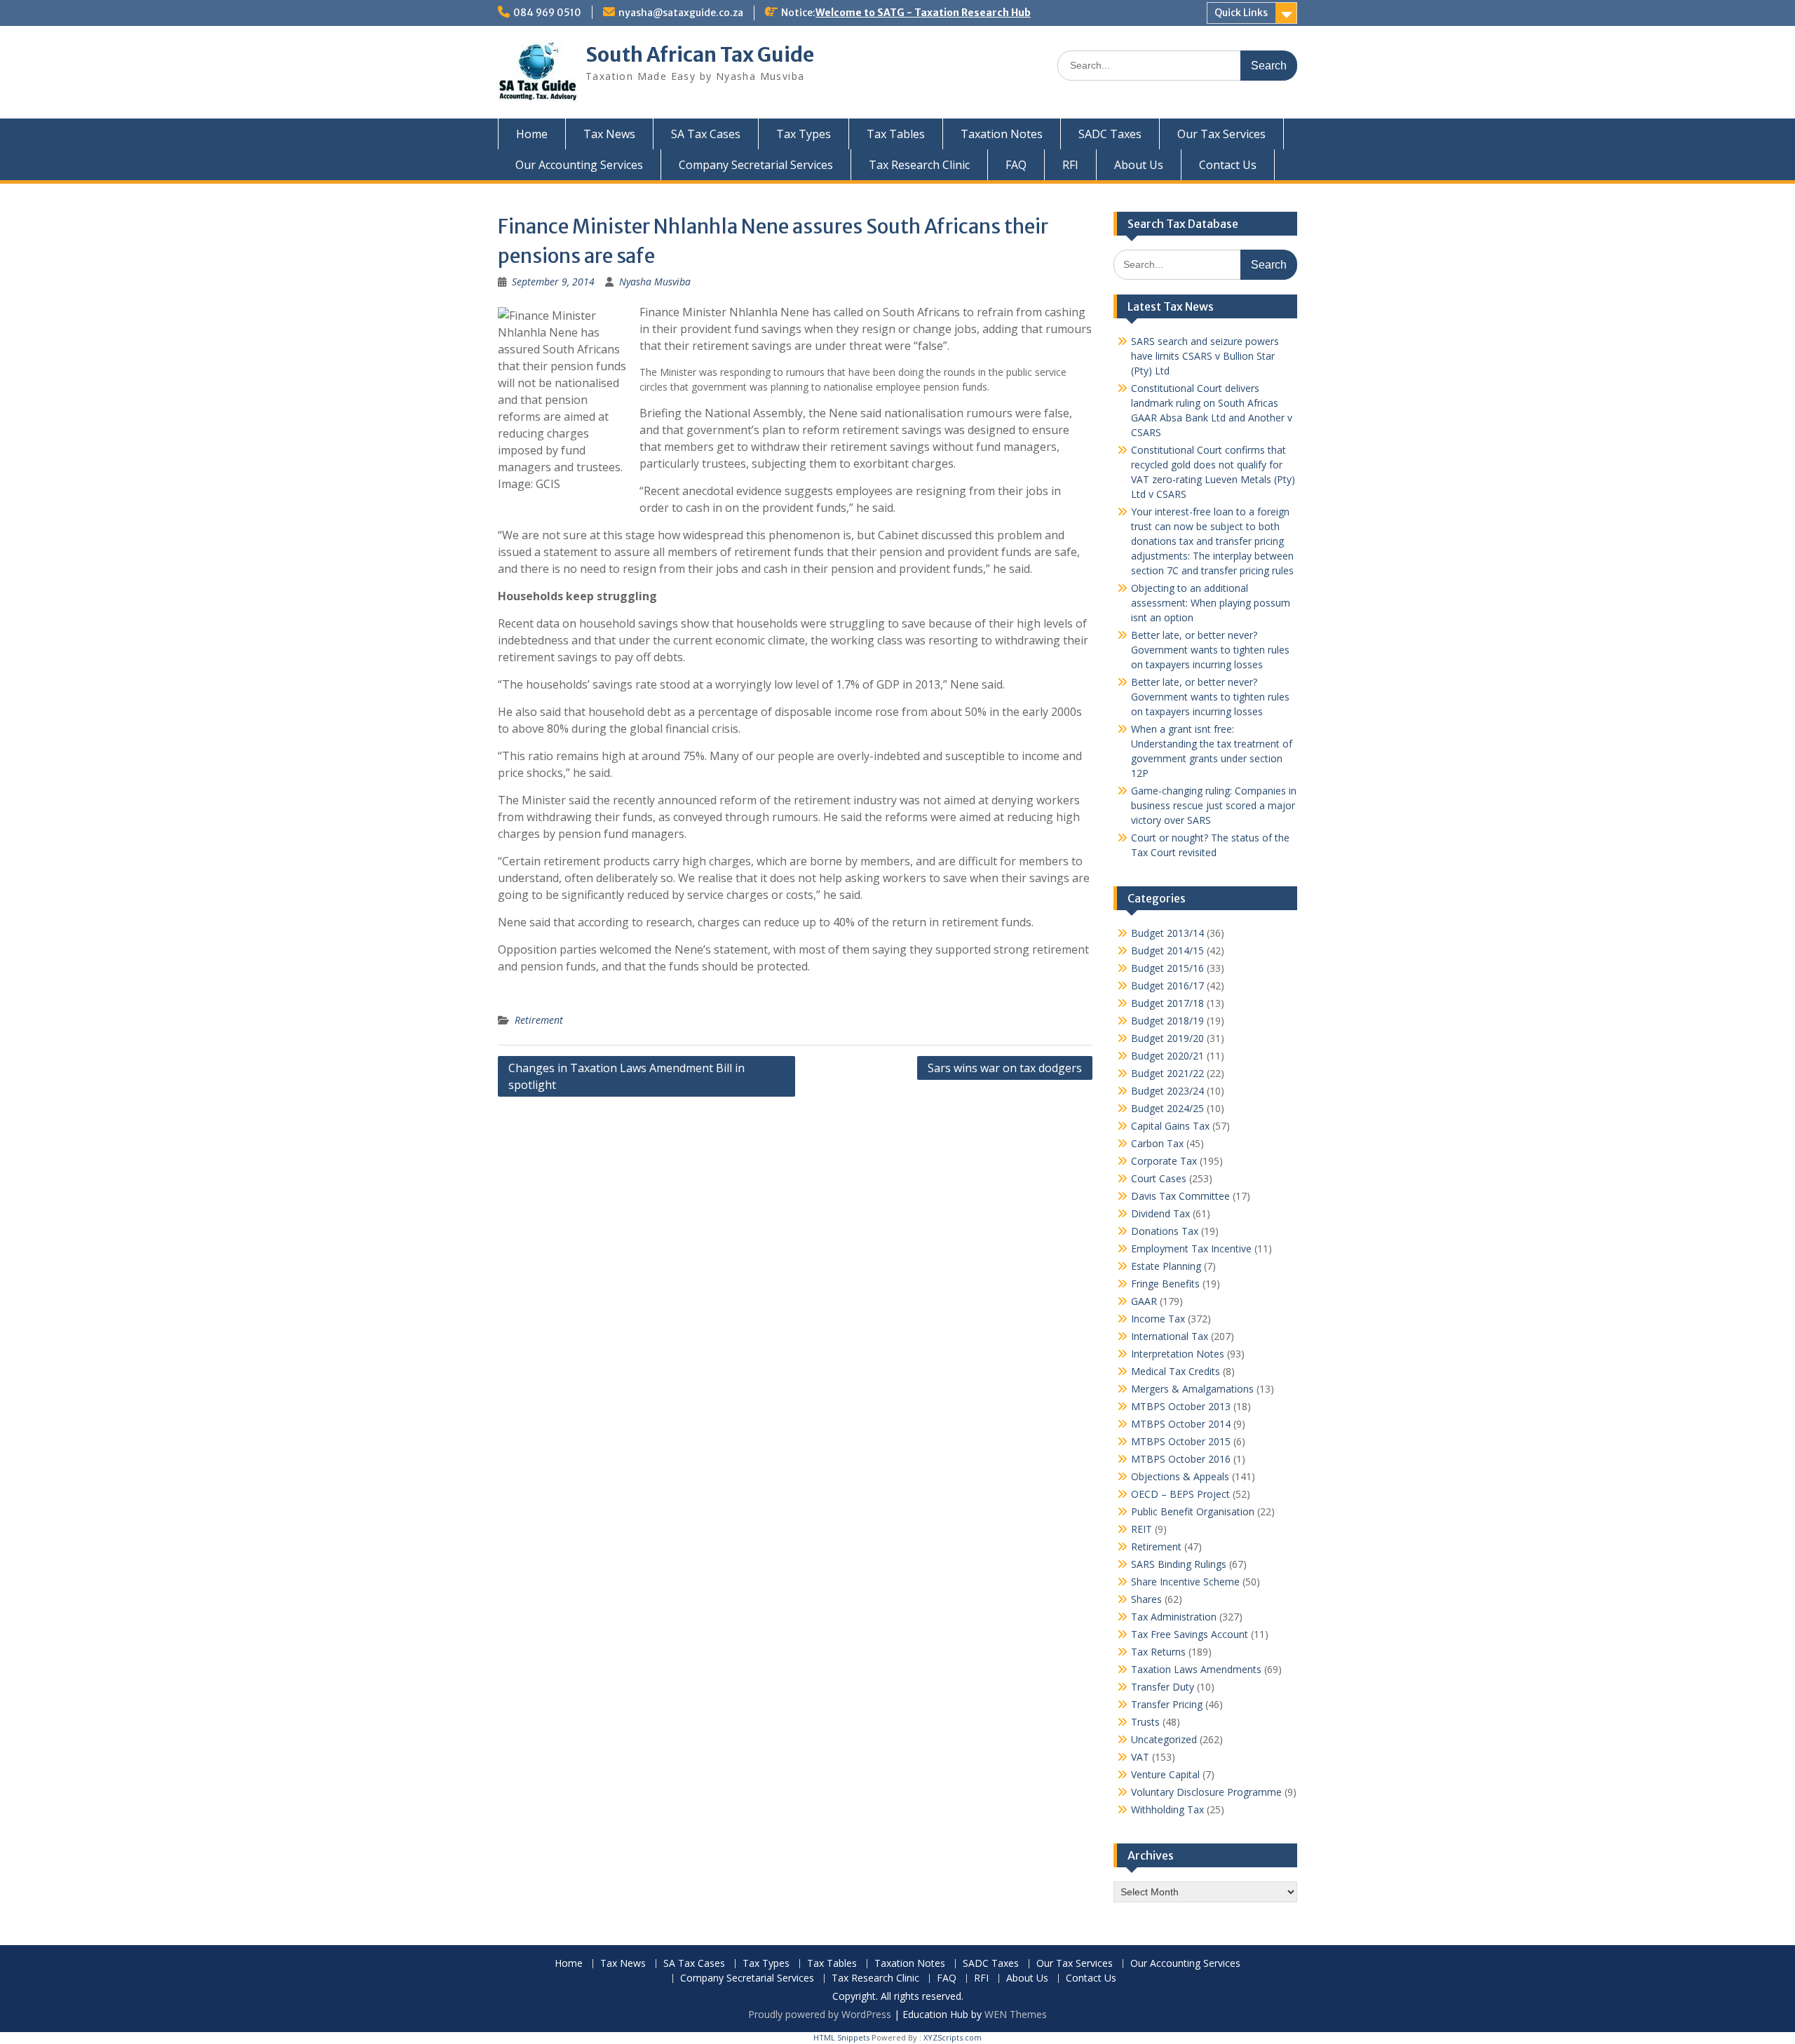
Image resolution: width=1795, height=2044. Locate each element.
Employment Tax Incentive (1191, 1248)
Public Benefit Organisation (1193, 1511)
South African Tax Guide (700, 55)
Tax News (609, 134)
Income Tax (1158, 1319)
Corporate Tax (1164, 1161)
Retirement (539, 1020)
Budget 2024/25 (1167, 1108)
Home (532, 134)
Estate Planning (1166, 1266)
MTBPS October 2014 (1181, 1424)
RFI (1070, 165)
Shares (1146, 1599)
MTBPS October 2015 (1181, 1441)
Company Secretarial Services (756, 165)
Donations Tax (1165, 1231)
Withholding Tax (1167, 1809)
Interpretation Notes (1178, 1354)
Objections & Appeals (1180, 1476)
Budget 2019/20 (1167, 1038)
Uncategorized (1164, 1739)
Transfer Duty (1163, 1687)
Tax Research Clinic (919, 165)
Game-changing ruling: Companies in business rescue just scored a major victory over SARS (1214, 805)
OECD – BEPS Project (1180, 1494)
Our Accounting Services (579, 165)
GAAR (1144, 1301)
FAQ (1016, 165)
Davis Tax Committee (1180, 1196)
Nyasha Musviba (655, 282)
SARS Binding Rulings (1179, 1564)
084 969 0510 (547, 13)
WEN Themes (1016, 2014)
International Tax (1170, 1336)
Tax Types (804, 134)
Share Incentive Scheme (1185, 1582)
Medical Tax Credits (1176, 1371)
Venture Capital (1165, 1774)
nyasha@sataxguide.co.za (681, 13)
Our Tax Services (1221, 134)
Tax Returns (1158, 1652)
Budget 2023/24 (1167, 1091)
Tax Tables (896, 134)
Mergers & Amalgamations (1192, 1389)
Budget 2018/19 (1167, 1021)
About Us (1139, 165)
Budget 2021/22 (1167, 1073)
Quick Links (1241, 13)
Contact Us (1228, 165)
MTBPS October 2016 (1181, 1459)
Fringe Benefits (1165, 1284)
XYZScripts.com (953, 2037)
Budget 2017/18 (1167, 1003)
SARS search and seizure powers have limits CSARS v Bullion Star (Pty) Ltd (1205, 356)
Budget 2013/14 (1167, 933)
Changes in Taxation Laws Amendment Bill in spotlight (626, 1076)
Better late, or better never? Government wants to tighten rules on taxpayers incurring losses (1210, 650)
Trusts (1145, 1722)
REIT (1142, 1529)
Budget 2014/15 (1167, 950)
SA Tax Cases (706, 134)
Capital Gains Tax (1170, 1126)
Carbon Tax (1157, 1143)
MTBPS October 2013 (1181, 1406)
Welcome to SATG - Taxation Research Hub (923, 13)
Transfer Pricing (1167, 1704)
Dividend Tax (1160, 1213)
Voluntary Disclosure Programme (1206, 1792)
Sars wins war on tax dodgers (1005, 1068)
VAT (1140, 1757)
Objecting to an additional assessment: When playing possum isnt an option (1211, 603)
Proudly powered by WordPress (820, 2014)
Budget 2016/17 (1167, 986)
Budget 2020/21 (1167, 1056)
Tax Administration (1174, 1617)
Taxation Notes (1002, 134)
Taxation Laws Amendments (1196, 1669)
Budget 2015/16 (1167, 968)
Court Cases (1159, 1178)
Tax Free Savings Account (1190, 1634)
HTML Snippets (841, 2037)
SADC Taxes (1110, 134)
